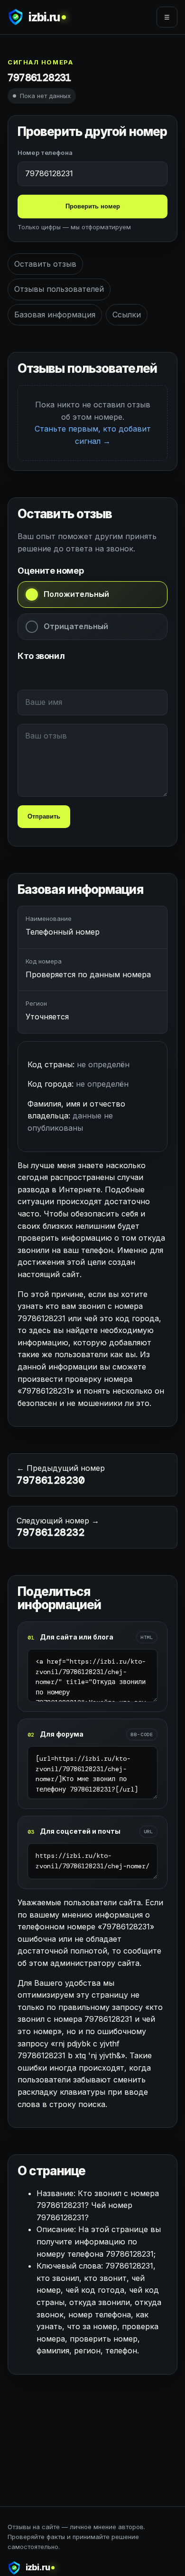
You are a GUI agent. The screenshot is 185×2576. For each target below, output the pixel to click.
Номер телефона (45, 153)
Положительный (76, 594)
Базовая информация (55, 315)
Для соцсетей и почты (80, 1831)
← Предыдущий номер (61, 1475)
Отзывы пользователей (59, 289)
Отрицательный (76, 626)
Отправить (44, 816)
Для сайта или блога (77, 1637)
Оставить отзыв (45, 264)
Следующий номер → (58, 1528)
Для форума (62, 1734)
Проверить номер (93, 206)
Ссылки (127, 315)
